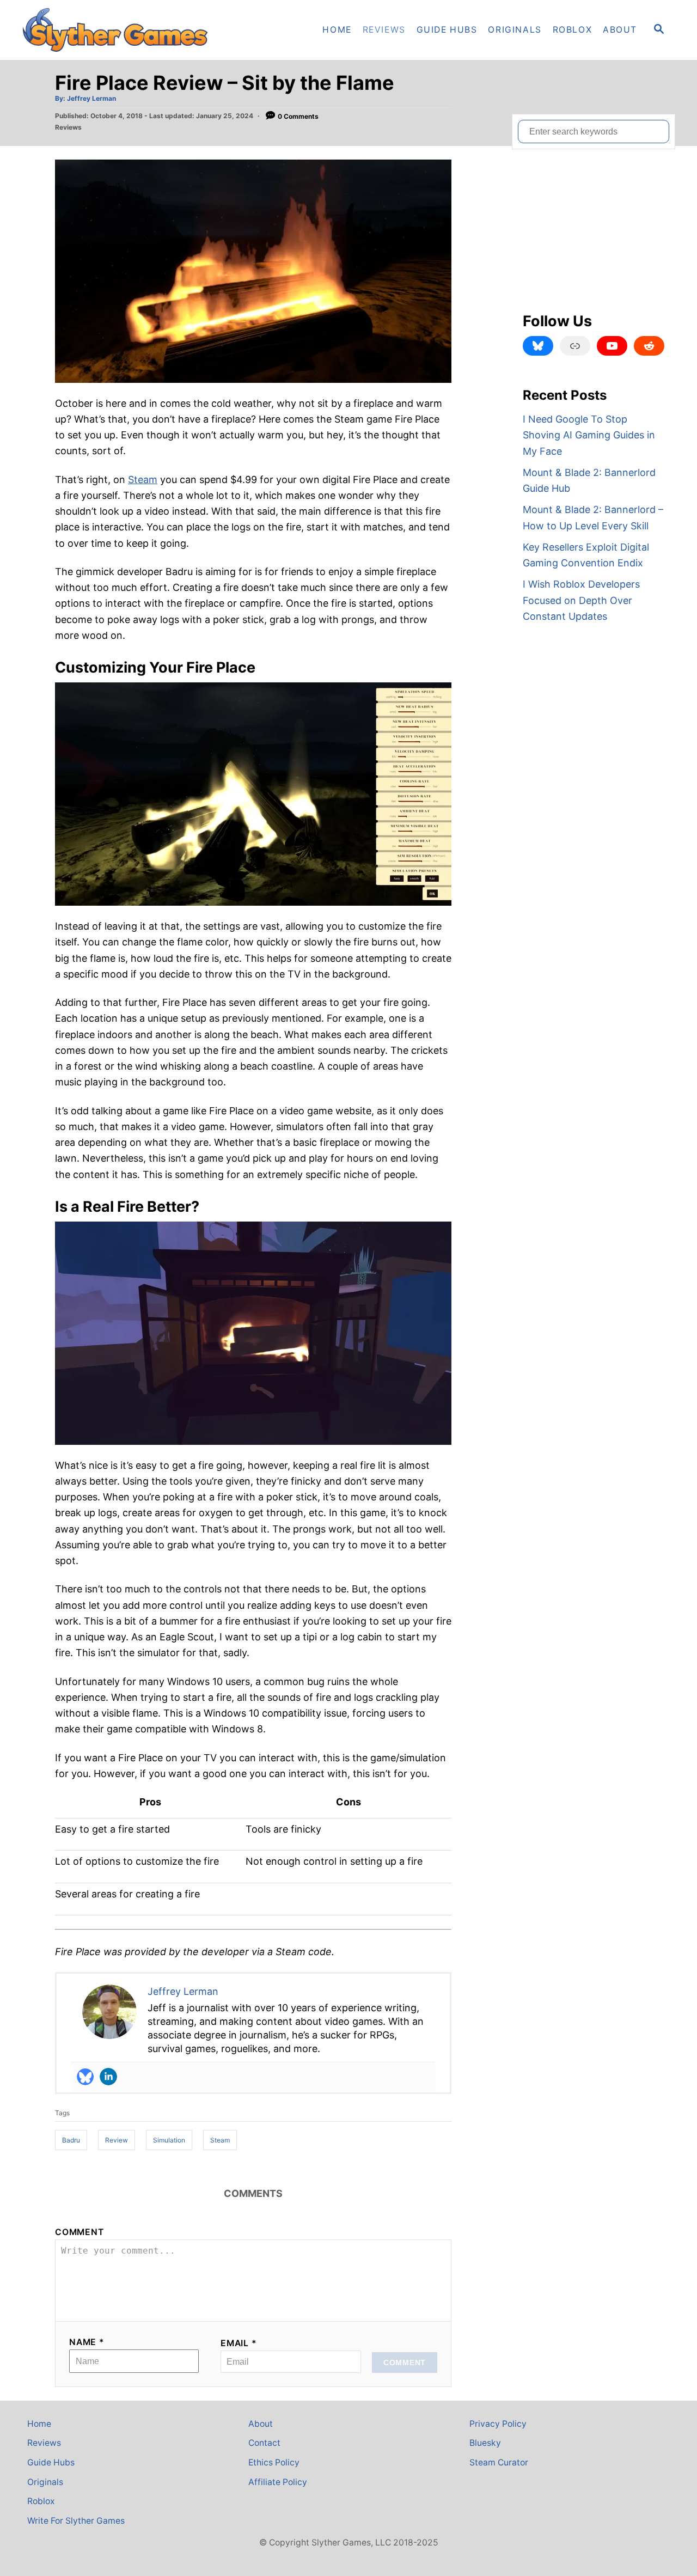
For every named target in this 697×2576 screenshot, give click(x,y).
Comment (80, 2232)
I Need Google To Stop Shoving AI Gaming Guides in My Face (589, 435)
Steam (143, 480)
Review (117, 2140)
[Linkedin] (108, 2077)
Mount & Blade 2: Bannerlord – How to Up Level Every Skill (593, 517)
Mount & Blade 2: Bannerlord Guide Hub (589, 480)
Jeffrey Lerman (91, 98)
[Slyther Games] (120, 30)
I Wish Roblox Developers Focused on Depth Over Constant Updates (581, 600)
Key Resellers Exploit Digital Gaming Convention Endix (586, 555)
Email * (239, 2343)
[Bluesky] (85, 2077)
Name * (87, 2342)
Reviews (68, 127)
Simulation (169, 2140)
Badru (71, 2140)
